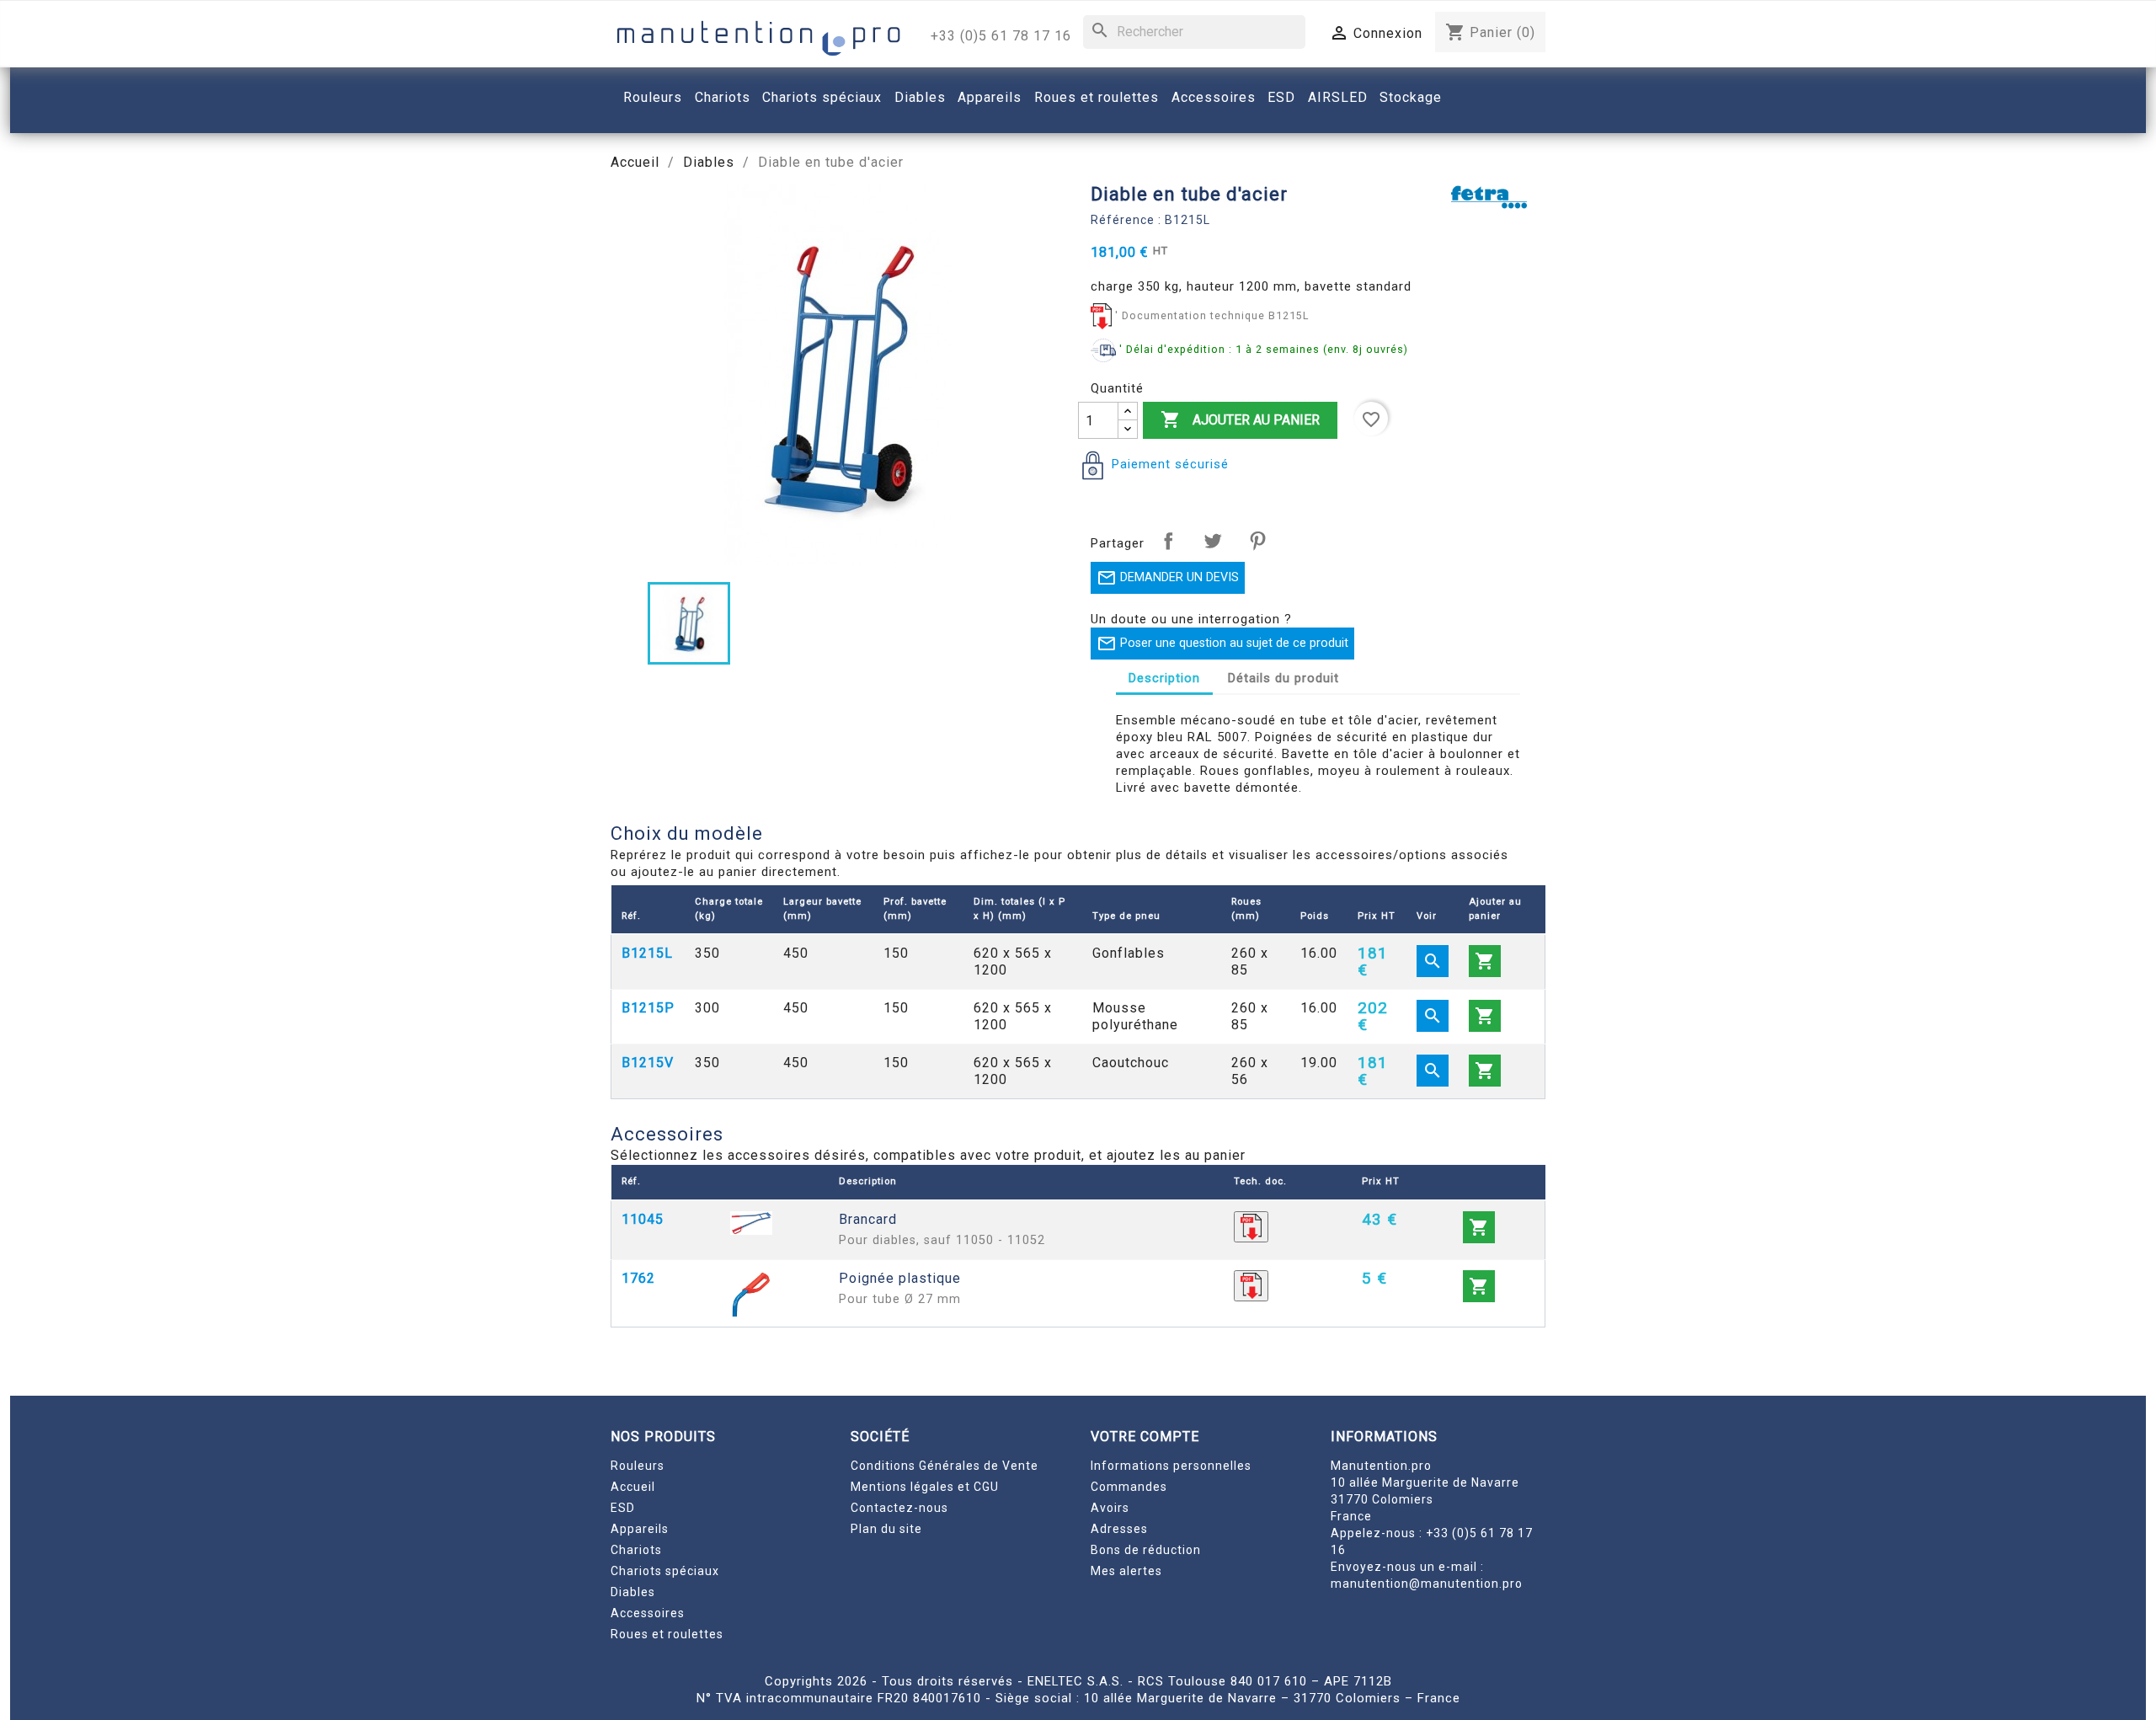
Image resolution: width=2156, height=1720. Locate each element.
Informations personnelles (1171, 1466)
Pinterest (1257, 541)
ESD (623, 1508)
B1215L (647, 953)
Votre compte (1145, 1437)
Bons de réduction (1146, 1550)
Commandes (1129, 1487)
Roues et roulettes (667, 1634)
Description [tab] (1164, 678)
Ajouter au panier (1240, 419)
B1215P (648, 1008)
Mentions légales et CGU (925, 1487)
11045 (643, 1219)
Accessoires (648, 1613)
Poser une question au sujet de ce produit (1222, 644)
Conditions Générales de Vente (945, 1466)
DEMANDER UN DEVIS (1168, 578)
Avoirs (1110, 1508)
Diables (633, 1592)
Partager (1168, 541)
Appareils (640, 1529)
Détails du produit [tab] (1283, 678)
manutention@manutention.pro (1427, 1584)
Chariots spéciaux (665, 1571)
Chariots (636, 1550)
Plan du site (886, 1529)
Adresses (1119, 1529)
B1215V (648, 1063)
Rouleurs (638, 1466)
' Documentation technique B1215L (1212, 315)
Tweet (1213, 541)
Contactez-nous (899, 1508)
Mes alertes (1126, 1571)
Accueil (633, 1487)
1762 (638, 1278)
